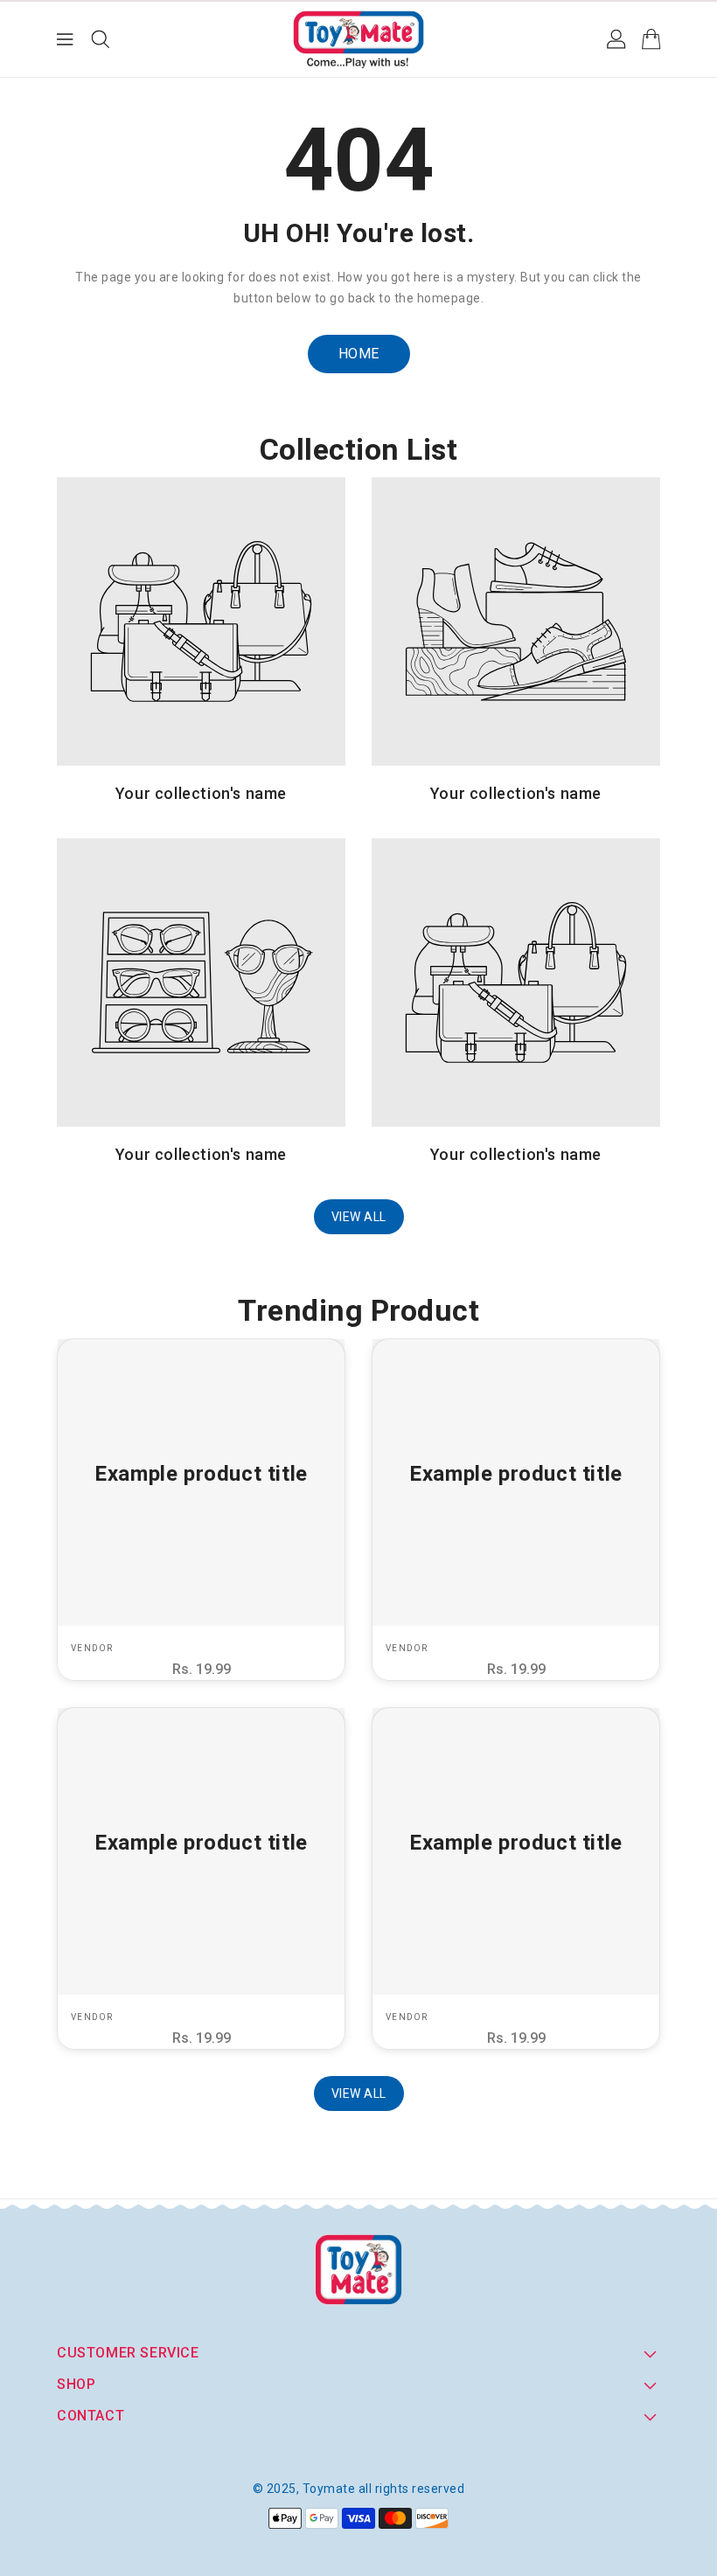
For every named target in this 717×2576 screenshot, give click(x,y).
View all (359, 1217)
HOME (359, 354)
